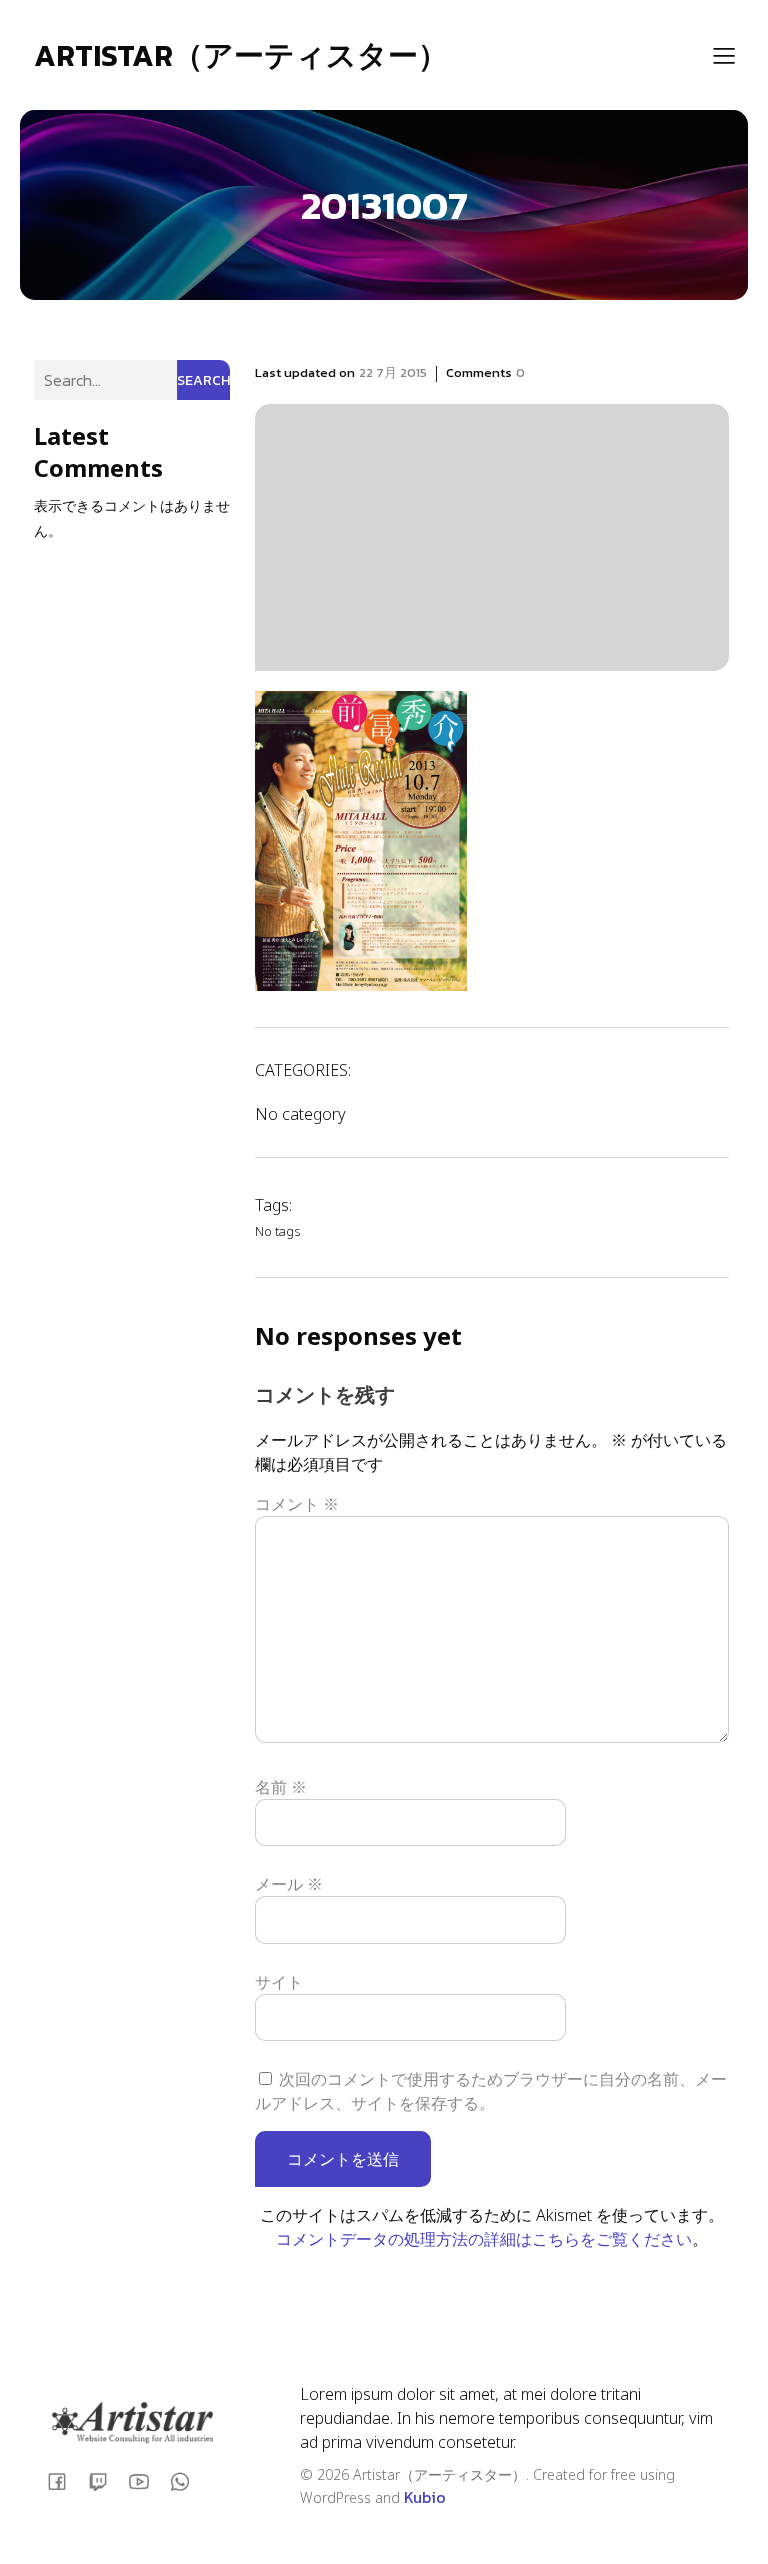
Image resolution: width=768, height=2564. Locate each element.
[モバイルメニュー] (724, 55)
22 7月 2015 (393, 372)
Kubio (425, 2497)
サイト (279, 1982)
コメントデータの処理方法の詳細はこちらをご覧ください (484, 2239)
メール (289, 1884)
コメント (297, 1504)
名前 (281, 1787)
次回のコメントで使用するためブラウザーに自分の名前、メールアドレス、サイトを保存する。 (491, 2091)
